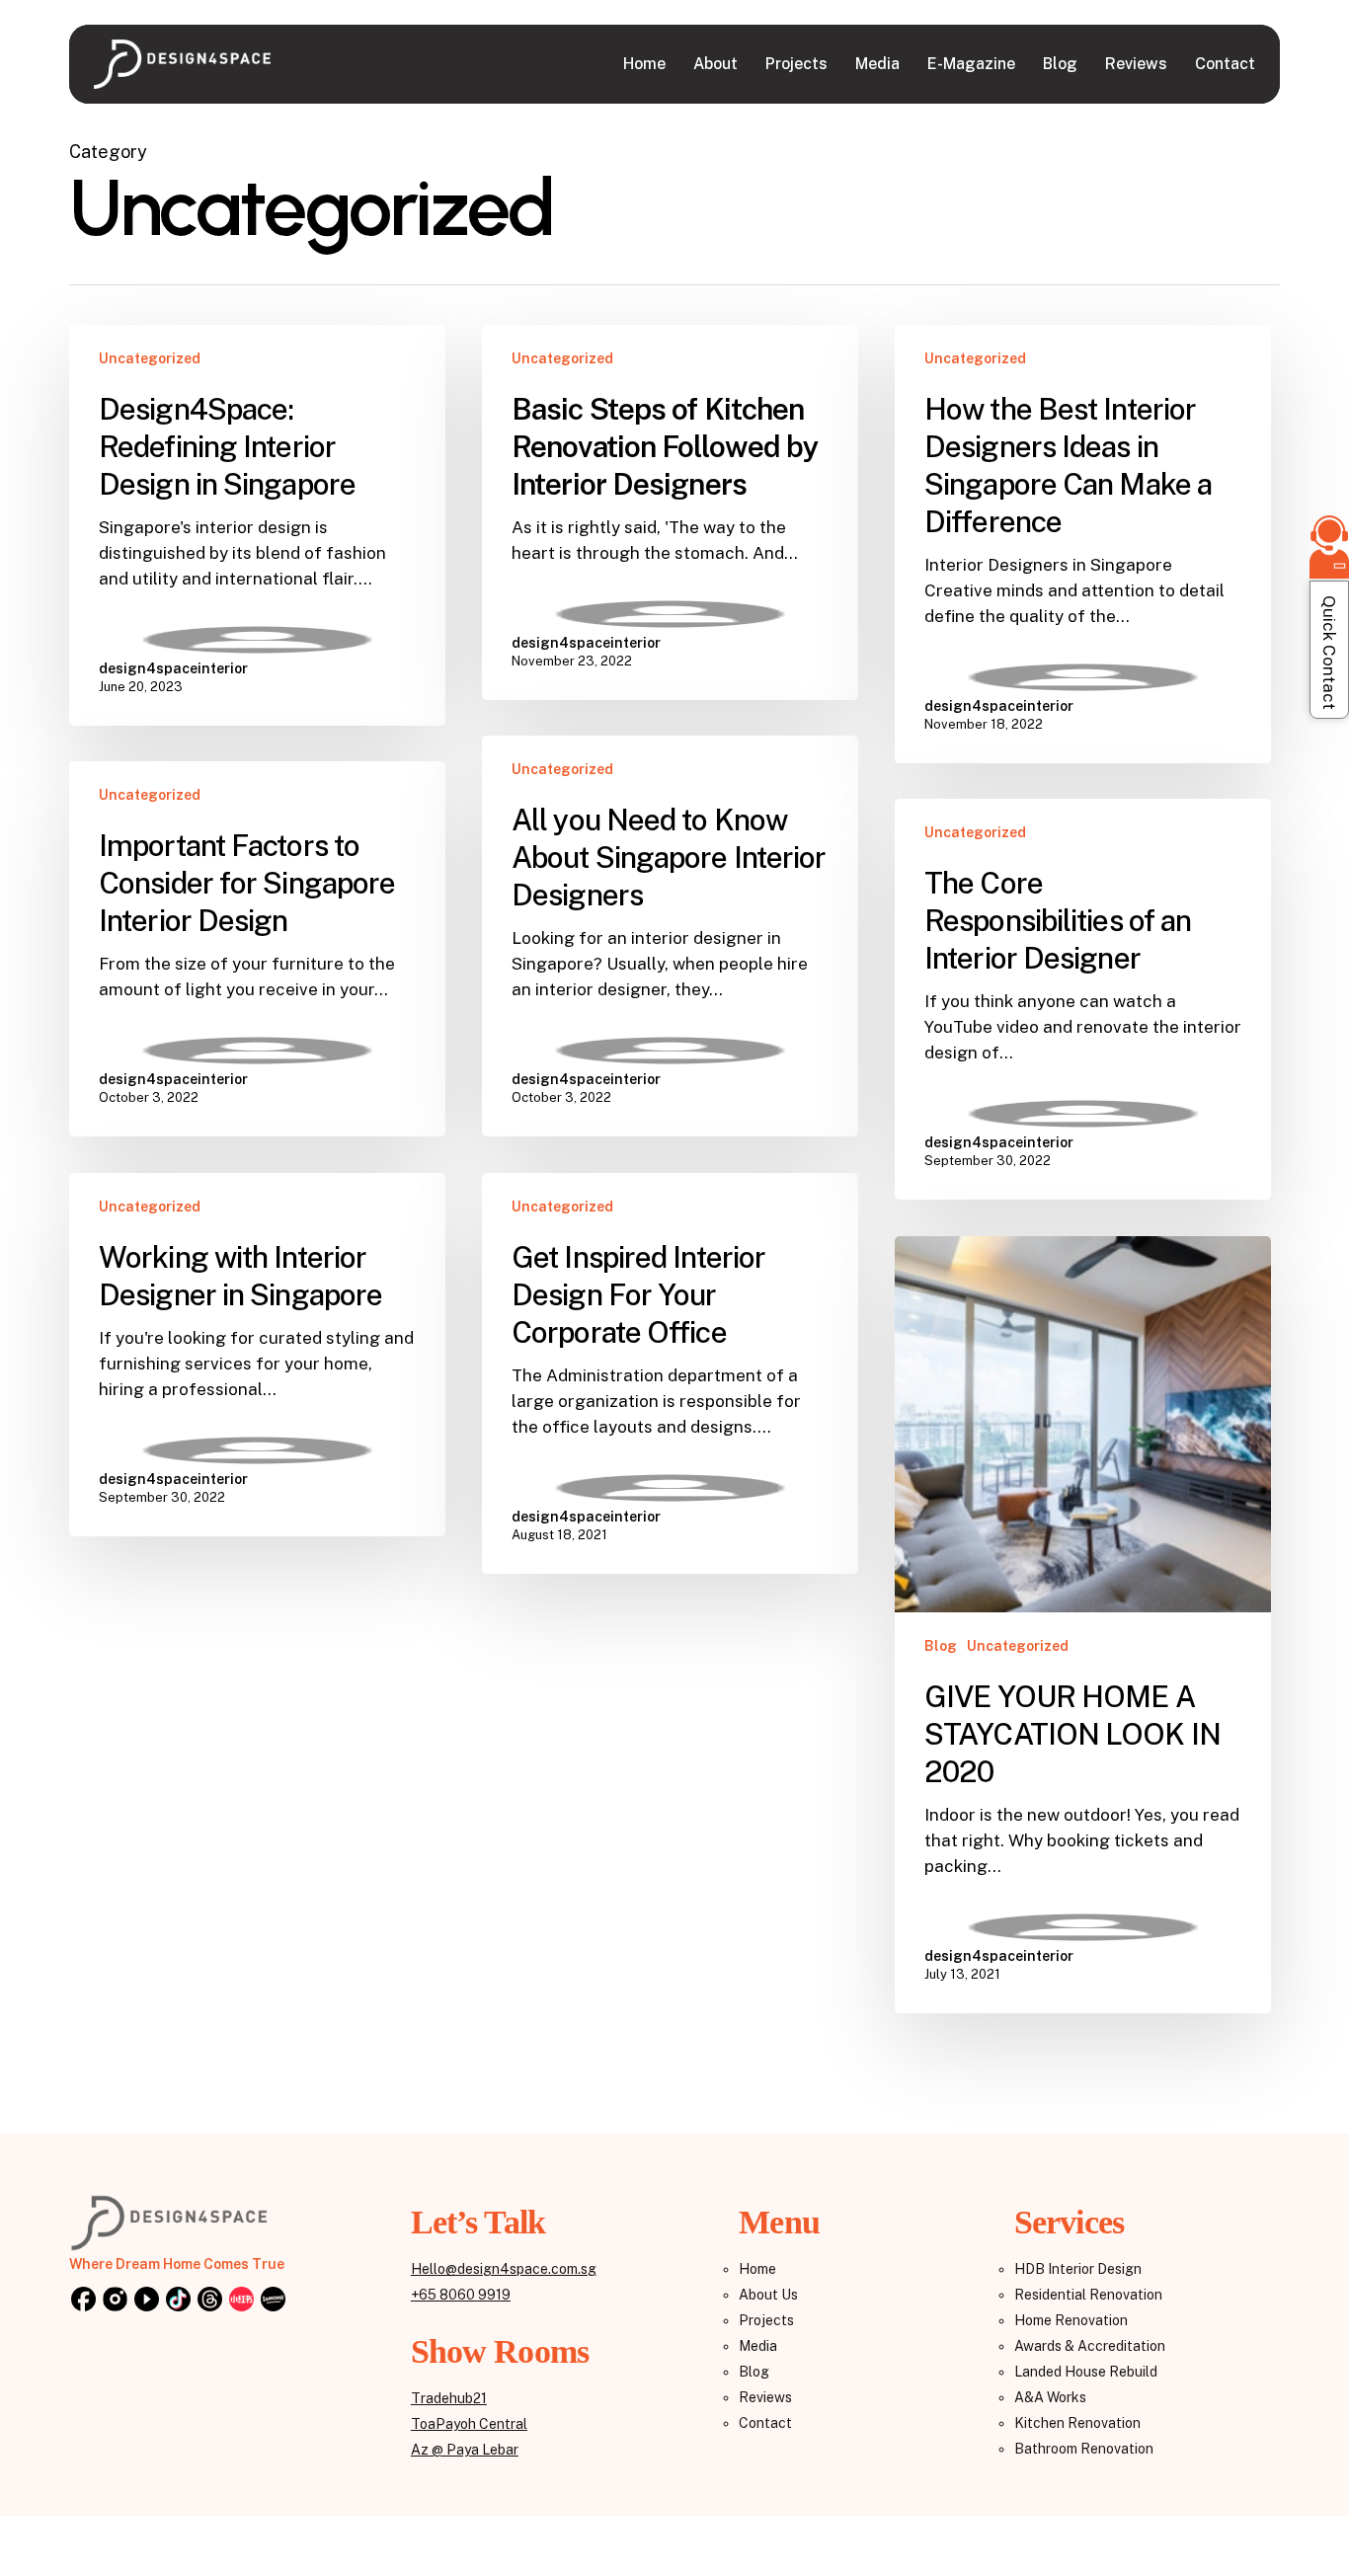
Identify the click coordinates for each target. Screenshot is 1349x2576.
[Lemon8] (273, 2301)
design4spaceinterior (173, 668)
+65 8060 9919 (461, 2295)
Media (758, 2346)
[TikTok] (178, 2301)
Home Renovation (1071, 2320)
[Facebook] (83, 2301)
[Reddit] (241, 2301)
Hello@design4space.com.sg (504, 2269)
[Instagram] (115, 2301)
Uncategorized (150, 358)
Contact (765, 2423)
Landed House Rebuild (1086, 2372)
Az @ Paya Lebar (465, 2450)
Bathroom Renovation (1084, 2449)
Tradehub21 (449, 2398)
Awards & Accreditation (1090, 2346)
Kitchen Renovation (1077, 2423)
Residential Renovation (1088, 2295)
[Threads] (209, 2301)
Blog (941, 1646)
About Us (768, 2295)
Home (757, 2269)
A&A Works (1050, 2397)
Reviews (765, 2397)
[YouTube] (146, 2301)
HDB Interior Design (1078, 2269)
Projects (766, 2320)
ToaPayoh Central (469, 2424)
